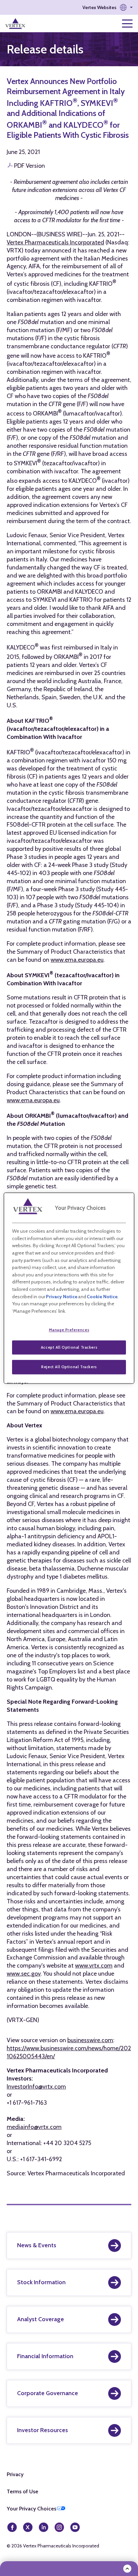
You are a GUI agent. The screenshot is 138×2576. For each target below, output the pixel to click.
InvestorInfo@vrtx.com (36, 2087)
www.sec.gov (24, 1974)
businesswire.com (90, 2040)
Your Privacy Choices (31, 2509)
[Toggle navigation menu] (127, 24)
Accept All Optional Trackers (69, 1347)
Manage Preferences (69, 1330)
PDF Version (29, 166)
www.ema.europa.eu (77, 960)
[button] (108, 7)
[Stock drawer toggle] (127, 2569)
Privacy (15, 2474)
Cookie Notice (102, 1297)
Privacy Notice (62, 1297)
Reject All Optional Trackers (69, 1367)
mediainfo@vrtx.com (34, 2127)
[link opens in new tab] (16, 24)
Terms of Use (22, 2491)
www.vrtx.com (94, 1966)
